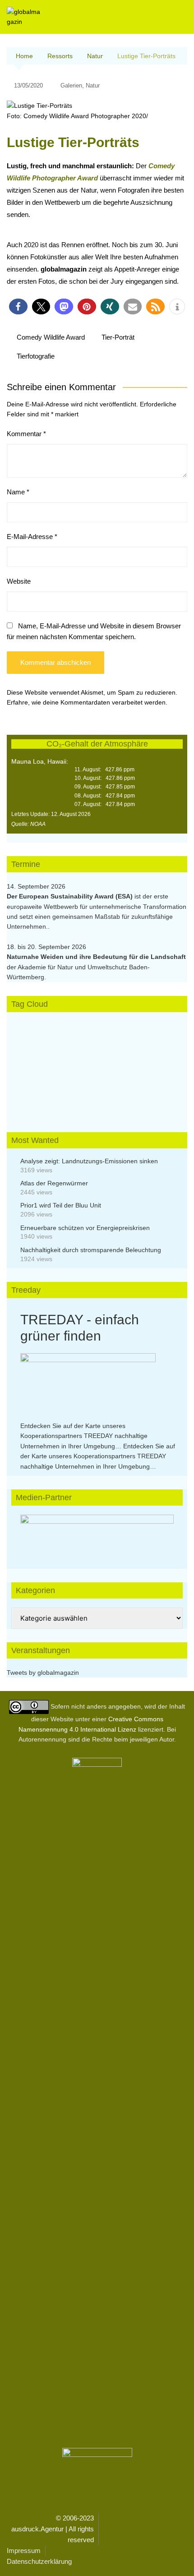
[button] (18, 306)
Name (18, 492)
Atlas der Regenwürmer (54, 1183)
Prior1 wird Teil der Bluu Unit (61, 1205)
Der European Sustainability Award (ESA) (71, 896)
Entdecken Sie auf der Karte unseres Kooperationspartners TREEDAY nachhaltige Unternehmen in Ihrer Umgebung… (84, 1436)
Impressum (24, 2551)
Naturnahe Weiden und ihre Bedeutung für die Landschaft (96, 957)
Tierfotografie (36, 356)
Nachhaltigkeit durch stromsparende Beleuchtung (91, 1250)
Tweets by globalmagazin (43, 1673)
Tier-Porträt (118, 337)
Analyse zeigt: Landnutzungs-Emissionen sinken (89, 1161)
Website (19, 581)
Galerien (71, 85)
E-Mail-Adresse (32, 537)
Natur (93, 85)
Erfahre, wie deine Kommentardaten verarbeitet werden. (87, 702)
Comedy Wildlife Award (51, 337)
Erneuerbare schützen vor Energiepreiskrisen (85, 1228)
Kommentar (26, 434)
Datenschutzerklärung (39, 2561)
